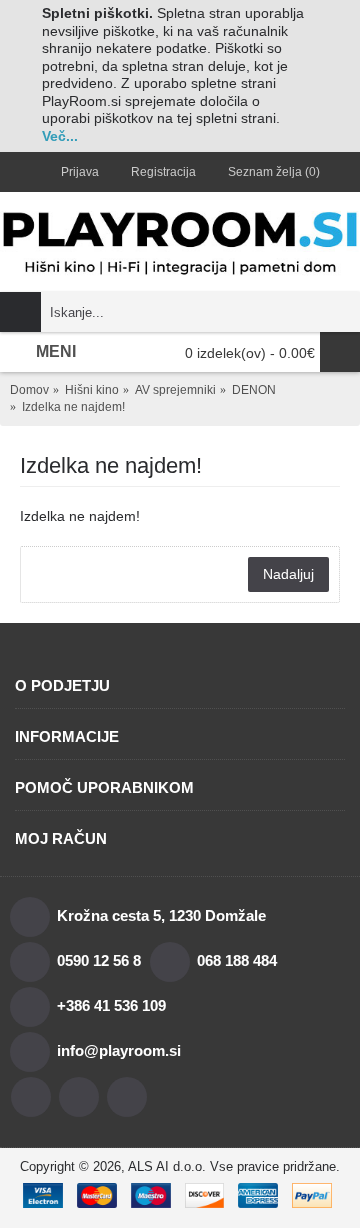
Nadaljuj (288, 574)
